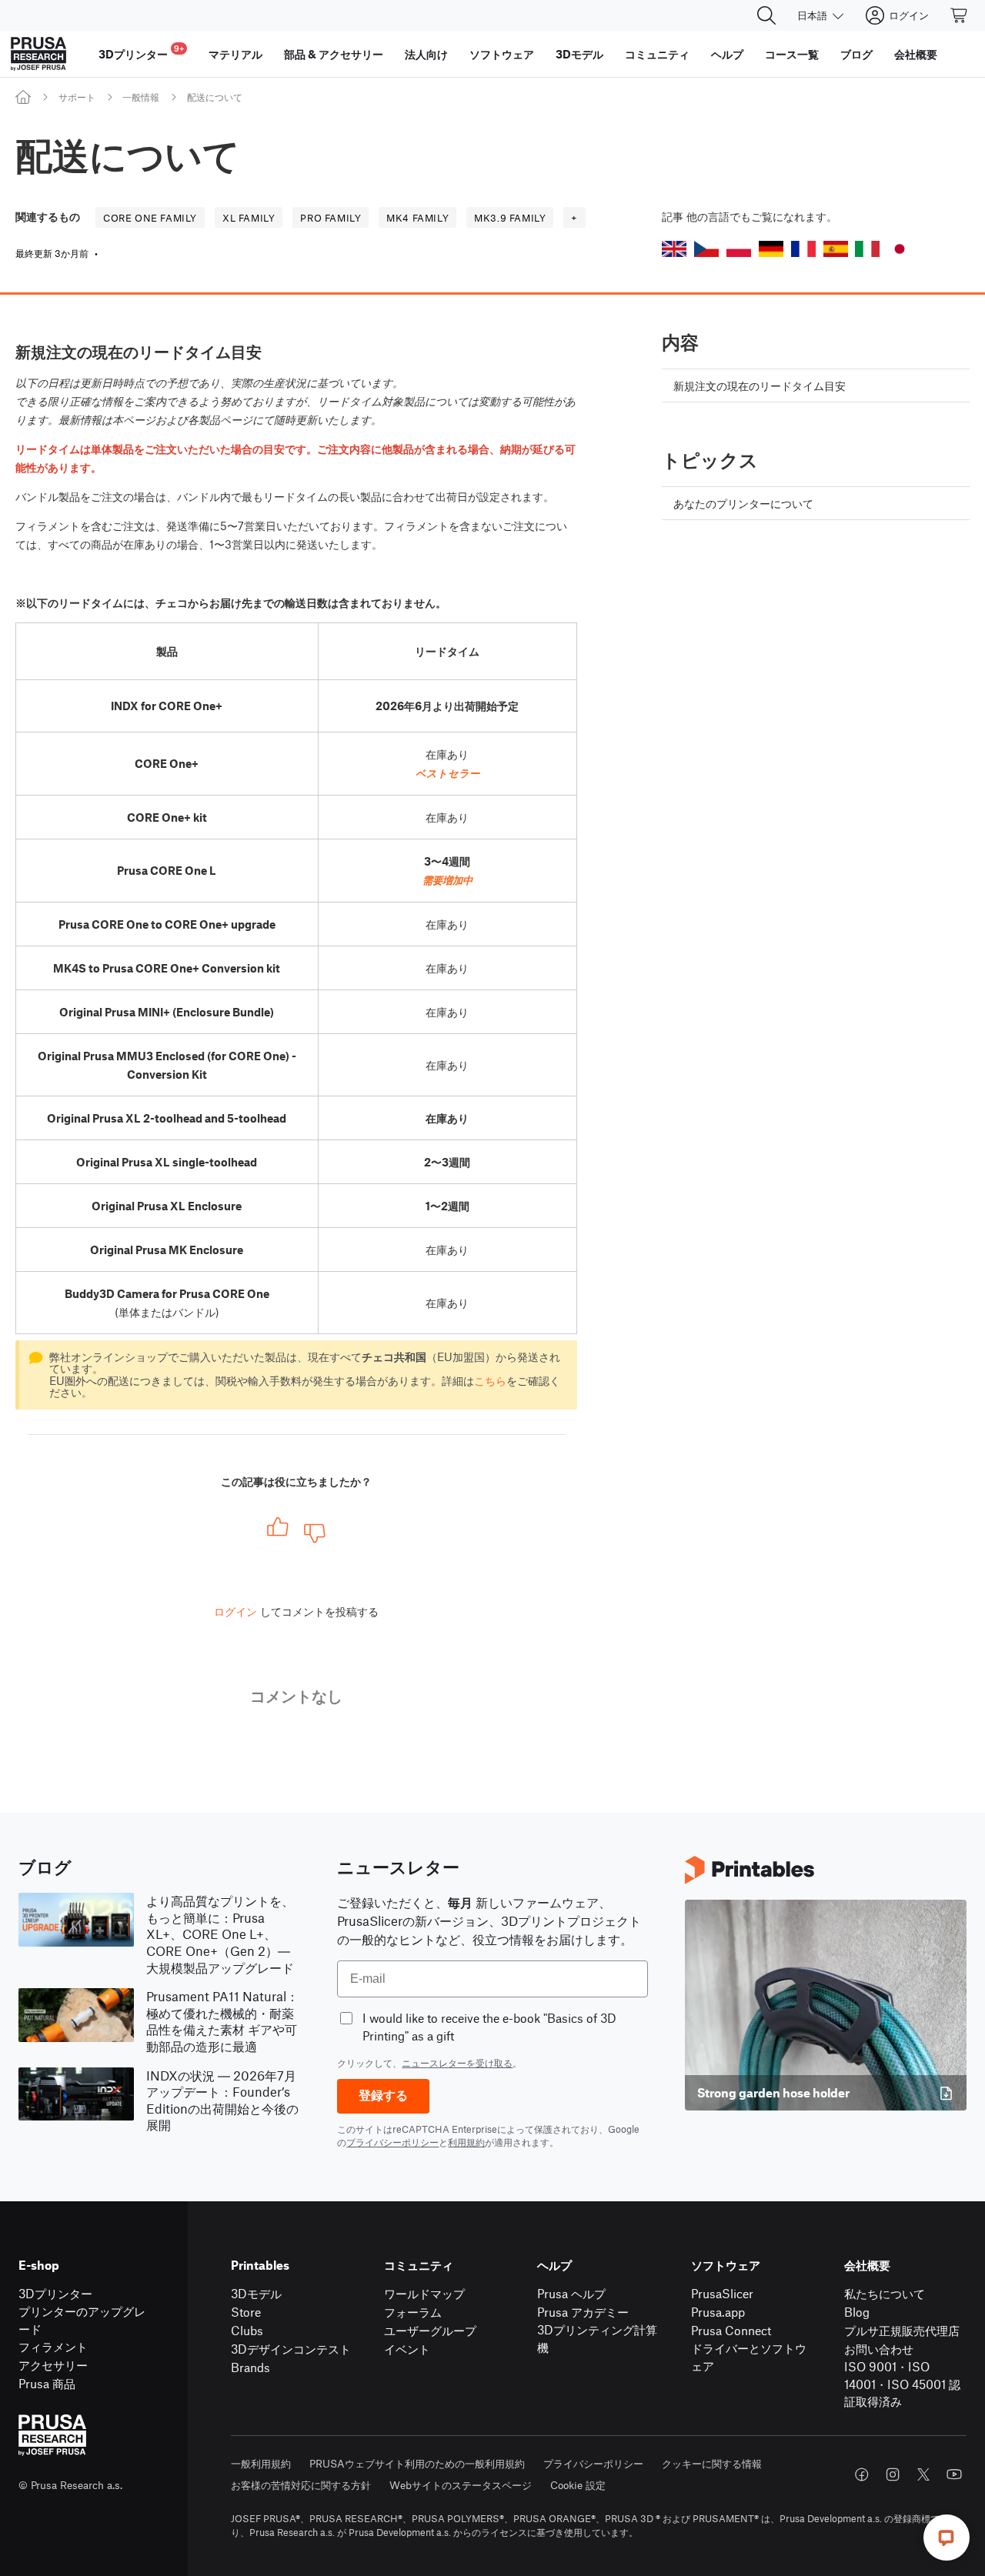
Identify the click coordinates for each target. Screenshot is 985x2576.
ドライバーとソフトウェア (749, 2357)
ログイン (235, 1611)
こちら (490, 1380)
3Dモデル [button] (579, 54)
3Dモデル (256, 2293)
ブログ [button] (856, 54)
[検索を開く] (766, 15)
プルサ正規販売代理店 (902, 2330)
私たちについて (885, 2293)
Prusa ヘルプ (571, 2293)
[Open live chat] (947, 2538)
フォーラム (413, 2312)
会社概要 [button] (916, 54)
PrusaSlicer (722, 2293)
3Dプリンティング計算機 (597, 2338)
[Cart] (960, 15)
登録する (383, 2096)
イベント (407, 2349)
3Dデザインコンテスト (291, 2349)
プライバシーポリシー (392, 2142)
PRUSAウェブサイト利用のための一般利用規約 (417, 2463)
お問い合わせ (879, 2349)
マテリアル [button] (235, 54)
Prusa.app (718, 2312)
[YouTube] (954, 2474)
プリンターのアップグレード (82, 2320)
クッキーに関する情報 (712, 2463)
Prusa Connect (731, 2330)
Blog (857, 2312)
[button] (674, 249)
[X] (923, 2474)
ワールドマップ (424, 2293)
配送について (215, 97)
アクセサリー (53, 2365)
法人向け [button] (426, 54)
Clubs (247, 2330)
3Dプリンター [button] (141, 52)
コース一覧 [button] (792, 54)
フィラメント (53, 2346)
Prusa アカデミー (583, 2312)
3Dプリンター (55, 2293)
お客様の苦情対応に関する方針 (301, 2485)
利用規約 (466, 2142)
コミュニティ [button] (657, 54)
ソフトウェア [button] (502, 54)
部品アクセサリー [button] (334, 54)
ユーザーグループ (430, 2330)
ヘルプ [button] (727, 54)
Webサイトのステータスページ (461, 2485)
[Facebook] (862, 2474)
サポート (77, 97)
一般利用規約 (261, 2463)
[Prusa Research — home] (38, 54)
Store (246, 2312)
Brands (250, 2367)
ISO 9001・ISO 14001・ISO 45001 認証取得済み (902, 2384)
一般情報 (141, 97)
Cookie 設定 (578, 2485)
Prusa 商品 (47, 2383)
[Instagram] (893, 2474)
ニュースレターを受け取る (457, 2063)
